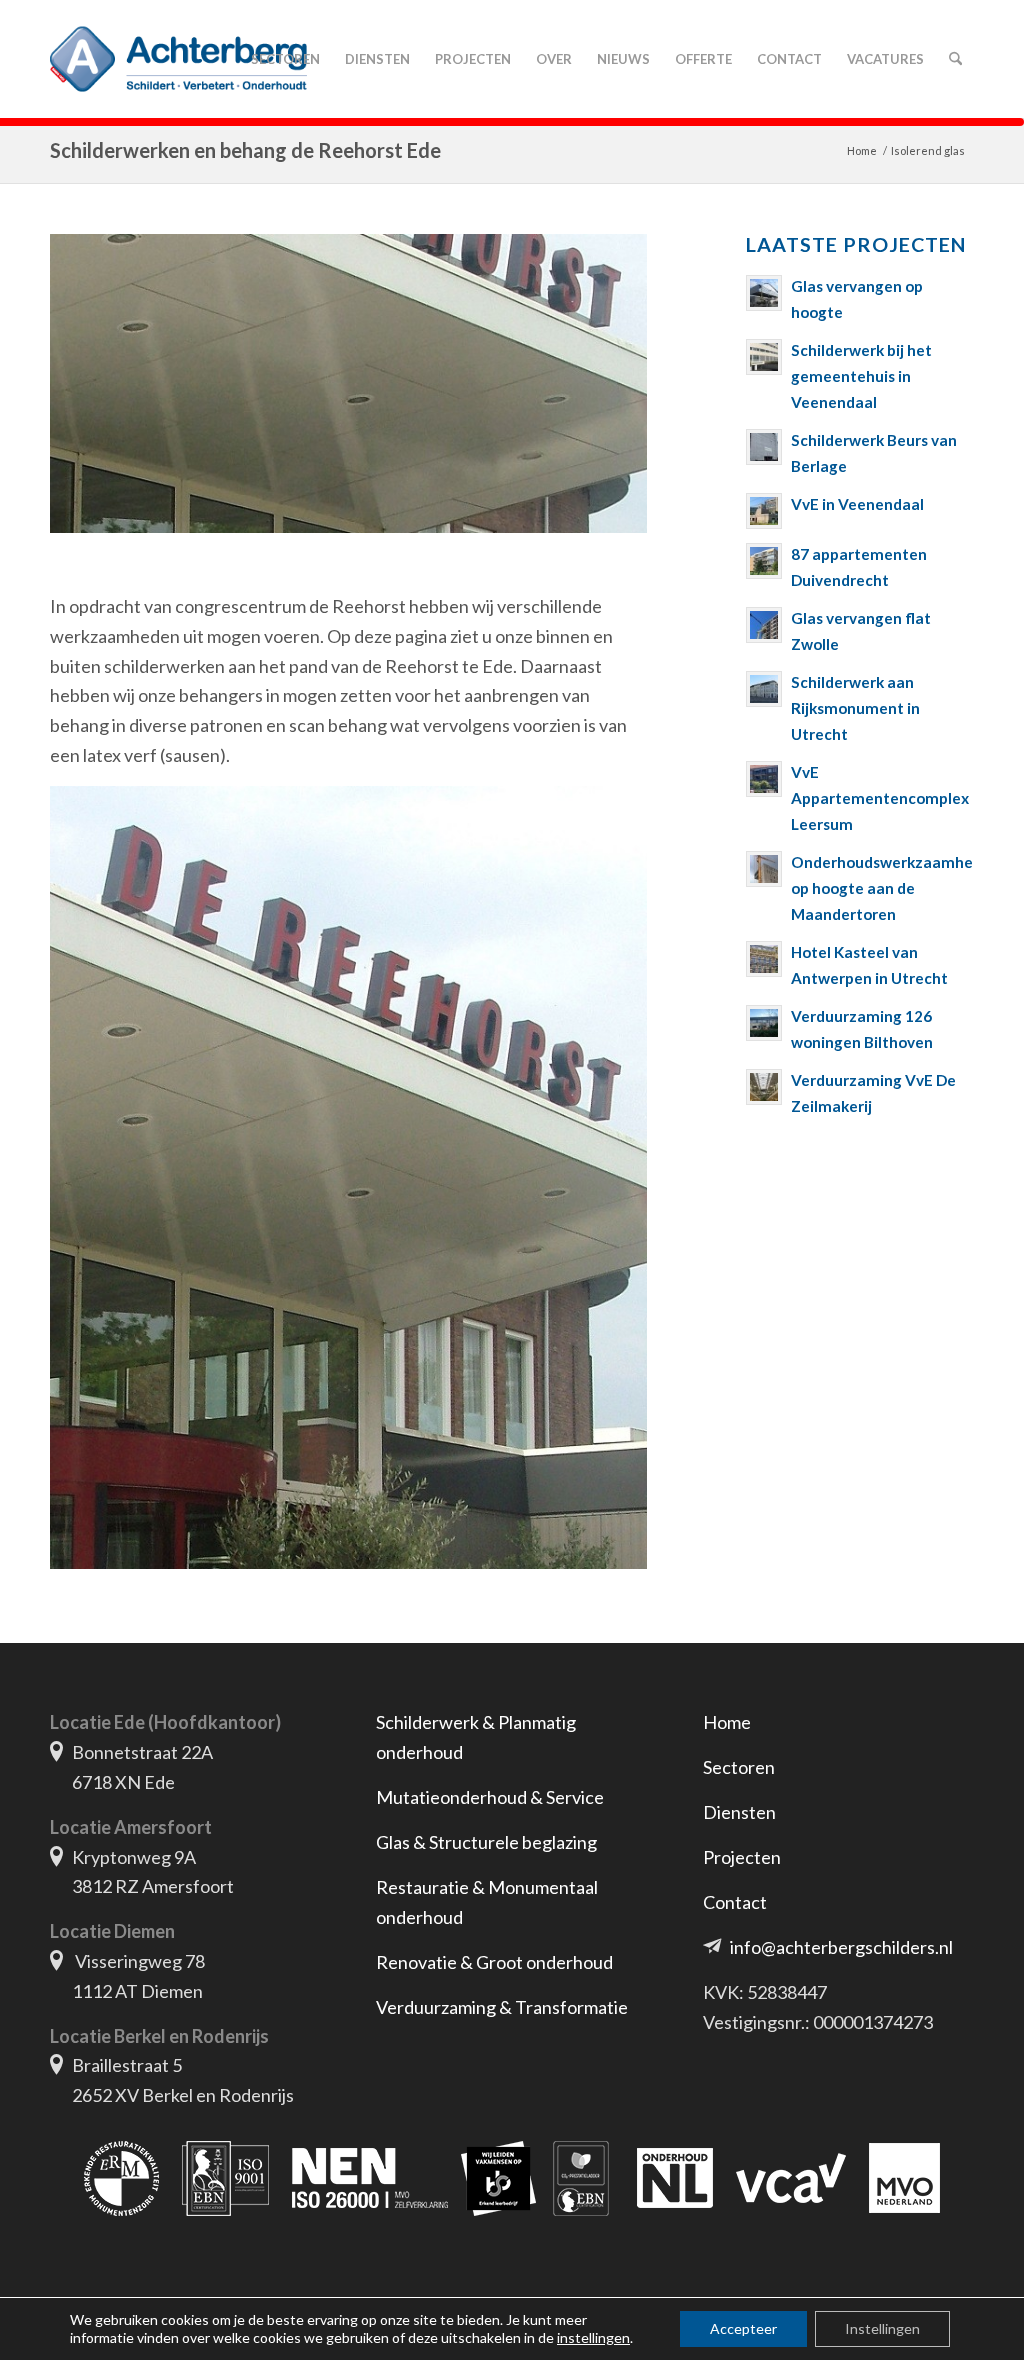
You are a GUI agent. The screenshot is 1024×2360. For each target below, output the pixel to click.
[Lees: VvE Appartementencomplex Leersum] (764, 779)
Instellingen (882, 2328)
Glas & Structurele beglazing (486, 1842)
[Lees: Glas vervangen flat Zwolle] (764, 625)
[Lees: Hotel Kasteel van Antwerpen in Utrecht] (764, 959)
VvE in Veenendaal (857, 504)
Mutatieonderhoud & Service (490, 1797)
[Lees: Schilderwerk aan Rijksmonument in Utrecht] (764, 689)
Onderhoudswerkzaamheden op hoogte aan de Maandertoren (895, 888)
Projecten (742, 1857)
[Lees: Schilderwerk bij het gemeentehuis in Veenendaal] (764, 357)
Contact (735, 1902)
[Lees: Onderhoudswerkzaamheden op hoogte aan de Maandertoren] (764, 869)
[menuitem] (285, 59)
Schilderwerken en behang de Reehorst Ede (245, 150)
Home (727, 1722)
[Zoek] (955, 59)
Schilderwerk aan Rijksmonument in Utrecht (855, 708)
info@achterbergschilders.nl (841, 1947)
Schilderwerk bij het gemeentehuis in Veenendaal (861, 376)
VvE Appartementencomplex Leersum (880, 798)
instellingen (593, 2337)
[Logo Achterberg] (178, 59)
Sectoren (739, 1767)
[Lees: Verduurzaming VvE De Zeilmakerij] (764, 1087)
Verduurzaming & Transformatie (502, 2007)
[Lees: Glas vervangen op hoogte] (764, 293)
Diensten (739, 1812)
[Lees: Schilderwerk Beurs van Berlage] (764, 447)
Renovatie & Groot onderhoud (494, 1962)
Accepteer (743, 2328)
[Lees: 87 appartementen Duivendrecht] (764, 561)
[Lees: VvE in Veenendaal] (764, 511)
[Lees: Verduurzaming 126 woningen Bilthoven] (764, 1023)
